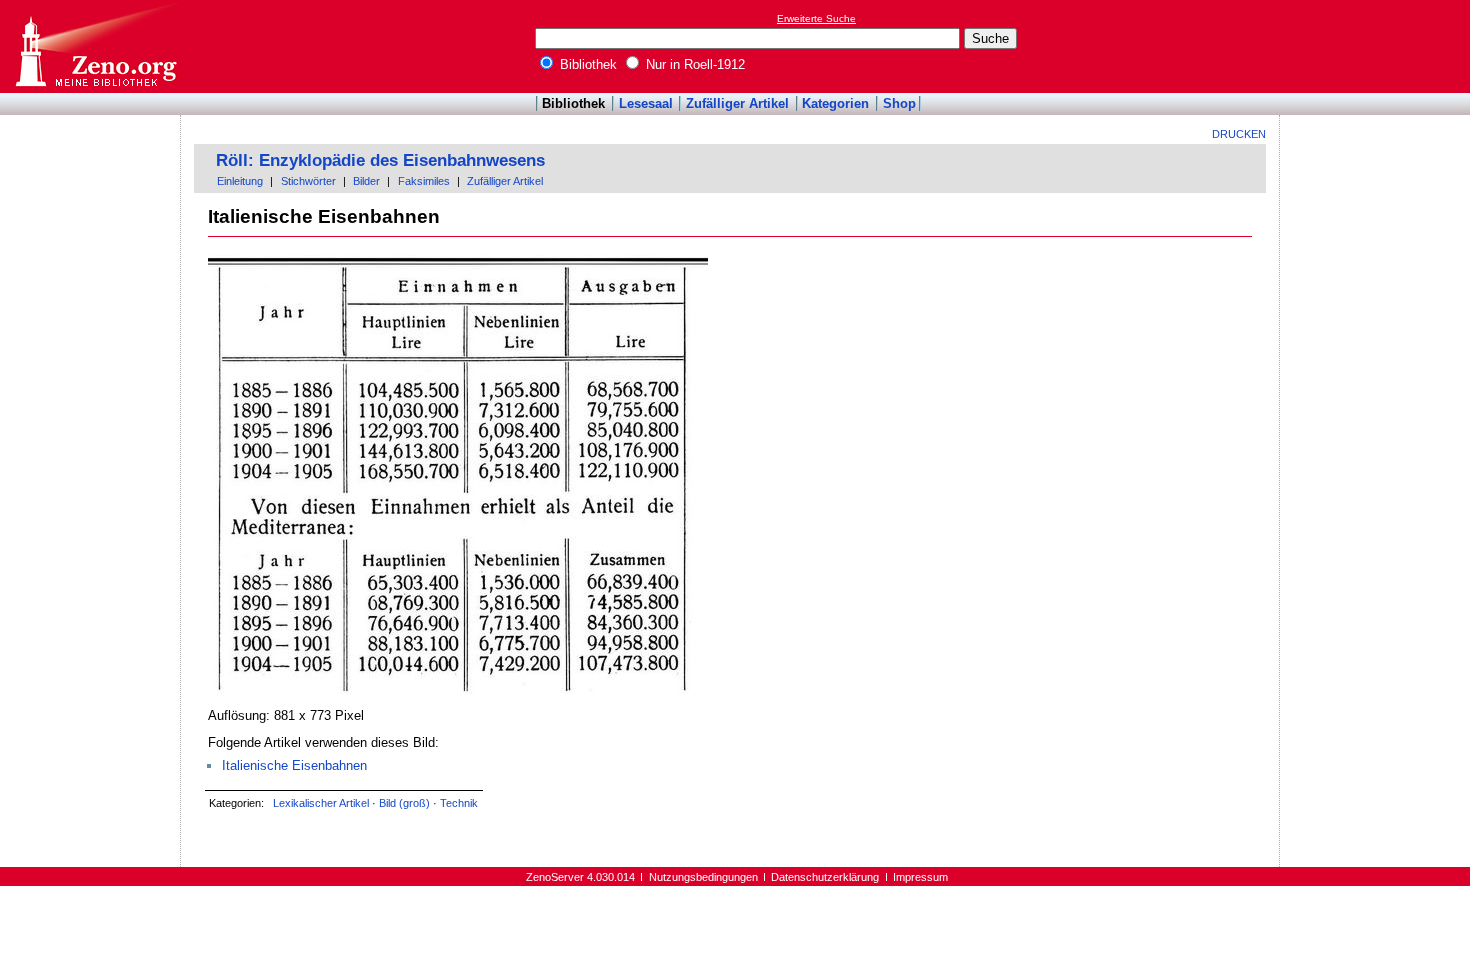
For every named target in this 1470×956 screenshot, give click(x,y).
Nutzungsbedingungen (703, 877)
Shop (899, 103)
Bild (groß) (404, 803)
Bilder (366, 181)
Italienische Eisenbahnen (294, 765)
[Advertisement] (1378, 46)
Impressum (920, 877)
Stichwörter (308, 181)
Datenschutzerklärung (825, 877)
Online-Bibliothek (95, 46)
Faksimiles (424, 181)
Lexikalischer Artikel (321, 803)
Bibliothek (586, 64)
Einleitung (240, 181)
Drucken (1239, 134)
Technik (459, 803)
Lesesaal (646, 103)
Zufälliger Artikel (737, 103)
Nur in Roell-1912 (693, 64)
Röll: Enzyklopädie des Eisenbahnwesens (380, 160)
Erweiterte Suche (816, 18)
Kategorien (835, 103)
